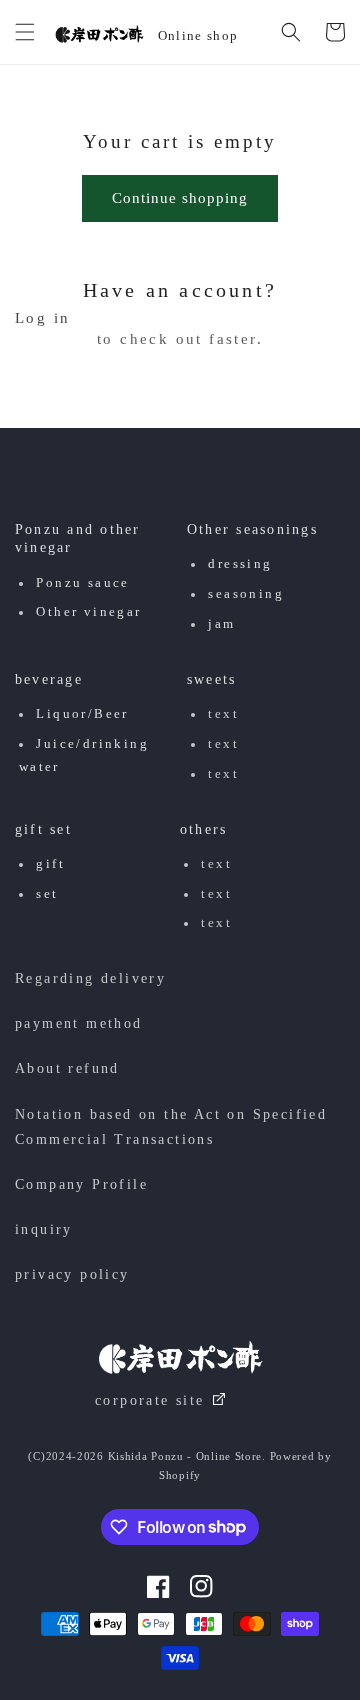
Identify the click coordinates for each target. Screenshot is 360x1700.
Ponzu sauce (82, 583)
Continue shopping (180, 198)
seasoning (246, 594)
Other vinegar (88, 612)
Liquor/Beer (82, 714)
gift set (43, 829)
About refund (67, 1068)
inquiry (44, 1229)
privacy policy (72, 1274)
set (47, 894)
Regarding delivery (90, 978)
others (203, 829)
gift (50, 864)
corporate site (150, 1400)
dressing (240, 564)
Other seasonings (252, 529)
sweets (211, 679)
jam (221, 624)
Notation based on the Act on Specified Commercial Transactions (171, 1127)
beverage (49, 679)
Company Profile (81, 1184)
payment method (79, 1023)
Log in (42, 318)
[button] (25, 32)
